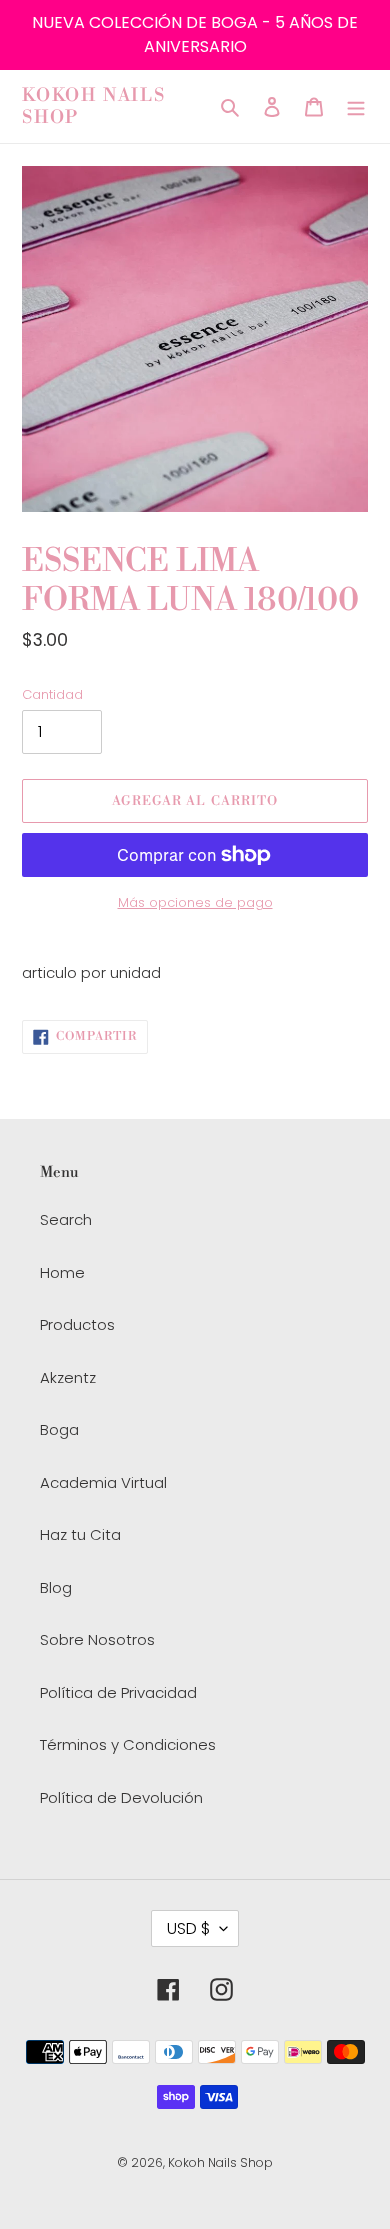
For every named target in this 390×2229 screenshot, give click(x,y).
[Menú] (356, 106)
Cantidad (52, 694)
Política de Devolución (121, 1797)
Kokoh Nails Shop (94, 106)
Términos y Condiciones (128, 1744)
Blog (56, 1587)
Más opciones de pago (195, 902)
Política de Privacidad (118, 1692)
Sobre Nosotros (97, 1639)
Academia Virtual (103, 1482)
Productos (77, 1324)
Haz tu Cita (80, 1534)
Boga (59, 1429)
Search (66, 1219)
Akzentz (68, 1377)
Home (62, 1272)
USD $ (188, 1928)
